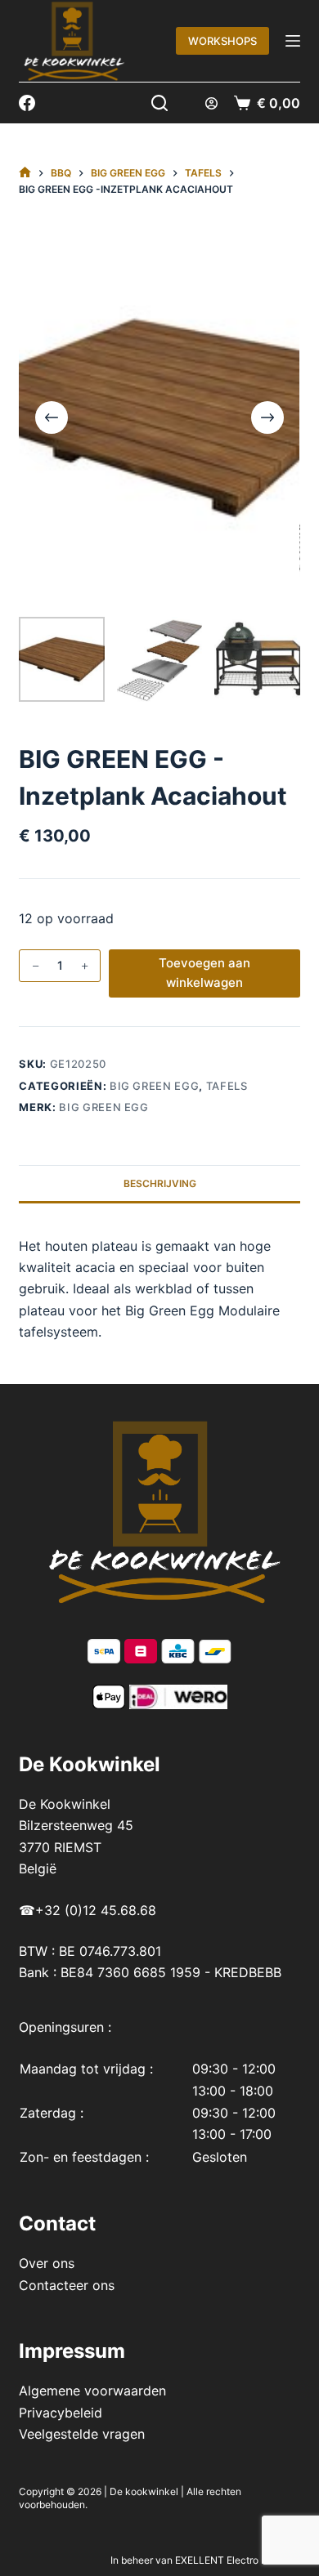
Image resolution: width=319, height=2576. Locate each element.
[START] (25, 173)
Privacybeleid (61, 2413)
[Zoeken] (159, 103)
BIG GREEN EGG (154, 1086)
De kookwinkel (144, 2491)
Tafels (227, 1086)
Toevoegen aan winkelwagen (204, 973)
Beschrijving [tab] (160, 1183)
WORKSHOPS (222, 41)
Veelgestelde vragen (82, 2434)
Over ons (47, 2263)
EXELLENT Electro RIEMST (236, 2560)
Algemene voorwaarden (92, 2391)
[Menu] (293, 41)
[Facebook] (27, 103)
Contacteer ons (67, 2285)
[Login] (211, 103)
